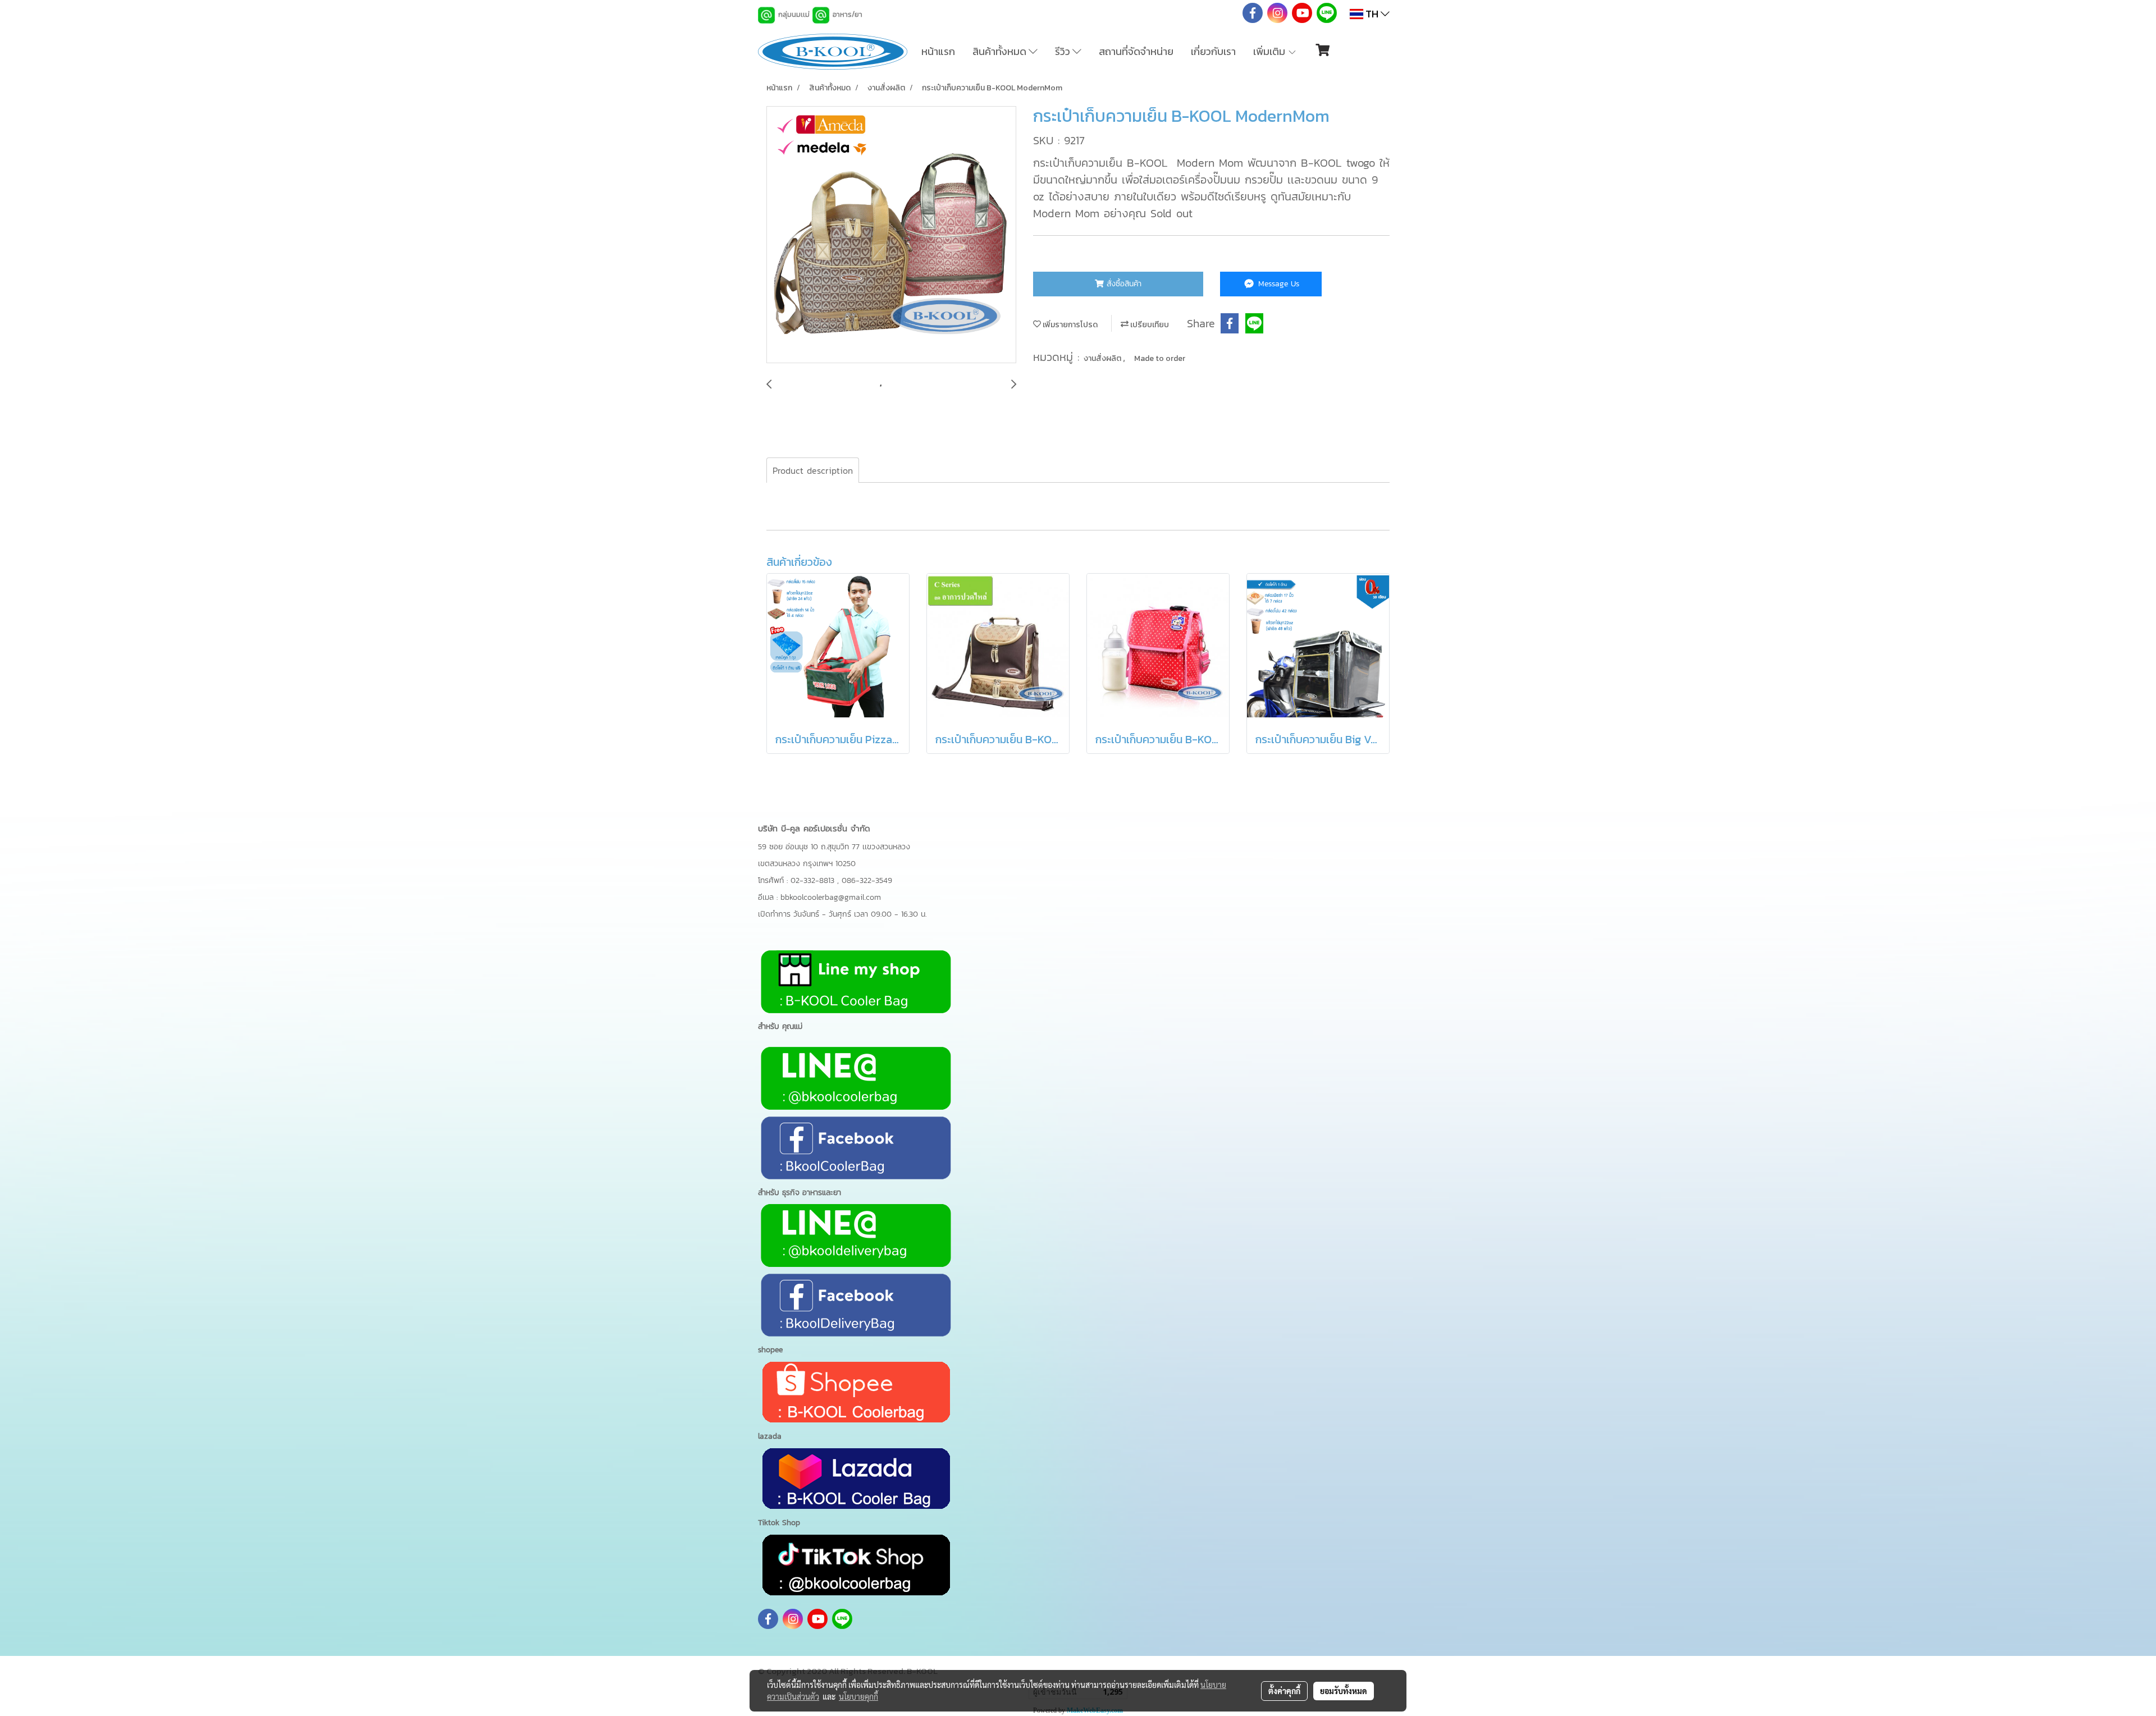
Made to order (1160, 358)
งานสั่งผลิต (1103, 358)
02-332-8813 (814, 880)
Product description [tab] (813, 470)
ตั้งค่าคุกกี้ (1284, 1691)
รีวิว (1064, 51)
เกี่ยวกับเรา (1213, 51)
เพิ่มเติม (1270, 51)
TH (1372, 14)
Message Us (1277, 284)
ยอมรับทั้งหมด (1344, 1691)
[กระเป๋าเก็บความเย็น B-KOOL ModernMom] (891, 235)
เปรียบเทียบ (1149, 325)
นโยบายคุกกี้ (858, 1696)
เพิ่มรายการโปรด (1069, 325)
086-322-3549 (867, 880)
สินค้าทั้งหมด (1001, 51)
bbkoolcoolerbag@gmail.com (831, 897)
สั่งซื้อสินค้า (1123, 284)
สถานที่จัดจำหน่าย (1136, 51)
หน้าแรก (938, 51)
